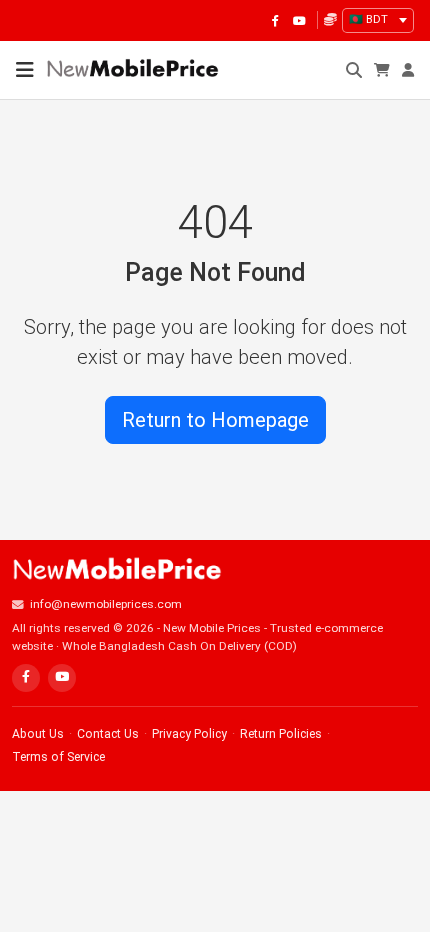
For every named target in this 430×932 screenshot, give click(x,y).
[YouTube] (62, 678)
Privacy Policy (189, 734)
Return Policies (281, 734)
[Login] (408, 70)
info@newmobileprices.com (106, 604)
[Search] (354, 70)
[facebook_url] (275, 20)
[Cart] (382, 70)
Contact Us (108, 734)
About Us (38, 734)
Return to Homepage (215, 420)
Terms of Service (58, 757)
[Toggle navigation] (25, 70)
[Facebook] (26, 678)
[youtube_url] (299, 20)
